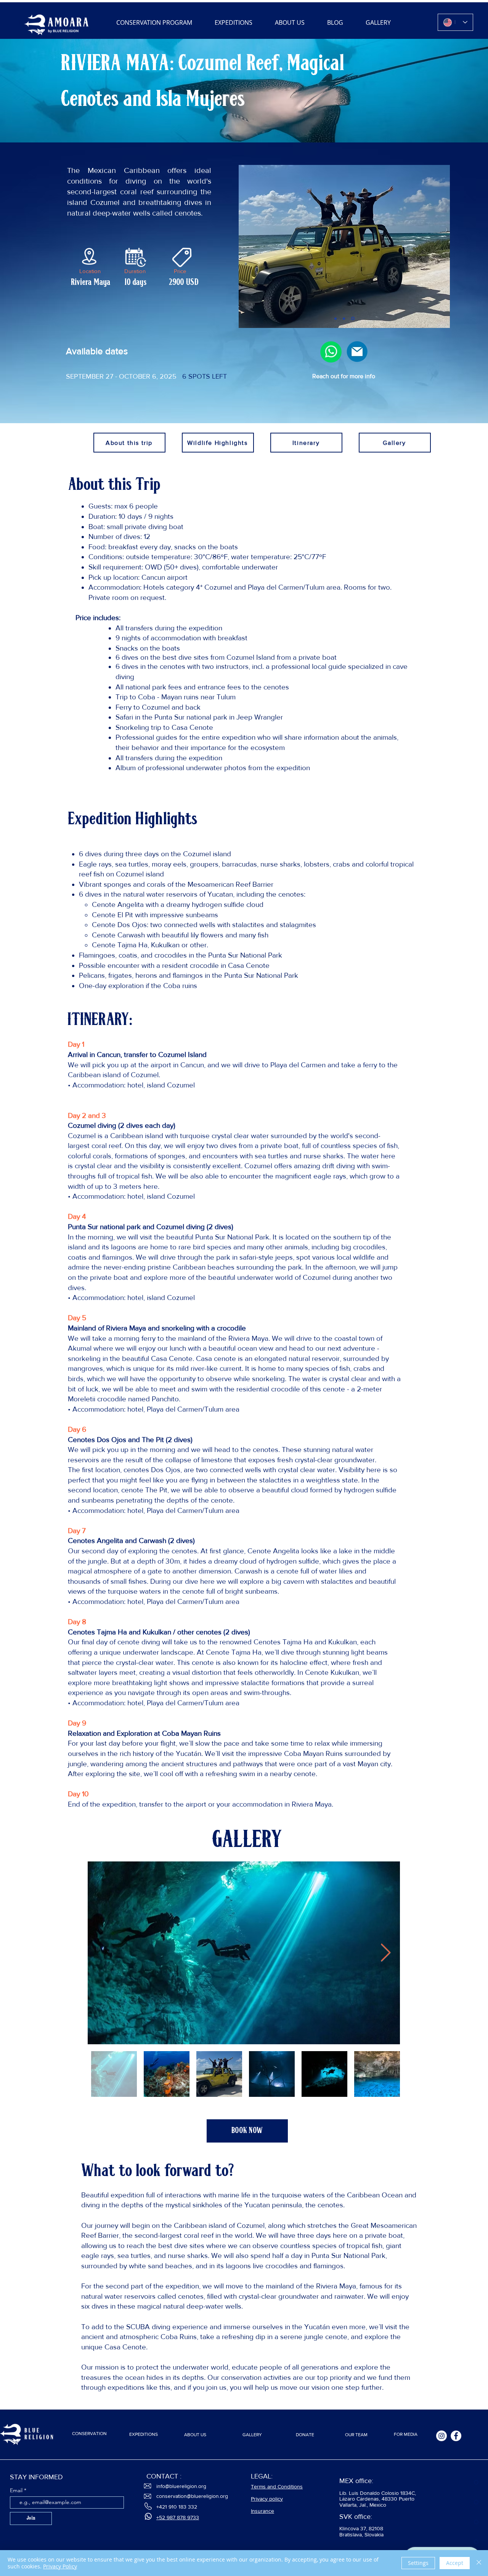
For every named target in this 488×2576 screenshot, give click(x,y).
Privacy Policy (60, 2566)
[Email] (357, 352)
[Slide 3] (353, 318)
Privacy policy (267, 2499)
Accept (455, 2563)
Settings (418, 2563)
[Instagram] (441, 2436)
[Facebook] (456, 2436)
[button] (247, 2131)
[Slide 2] (345, 318)
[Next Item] (385, 1953)
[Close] (479, 2563)
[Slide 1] (336, 319)
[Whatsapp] (331, 352)
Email (17, 2490)
